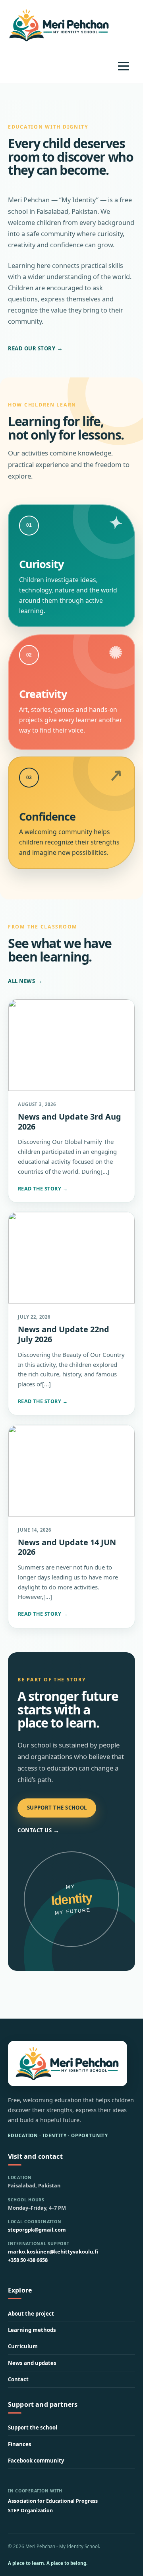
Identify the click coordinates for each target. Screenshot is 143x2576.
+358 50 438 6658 (28, 2260)
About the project (31, 2314)
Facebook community (36, 2461)
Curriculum (23, 2346)
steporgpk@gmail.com (37, 2230)
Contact (18, 2379)
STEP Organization (30, 2511)
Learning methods (32, 2330)
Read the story (43, 1189)
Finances (20, 2444)
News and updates (32, 2363)
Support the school (57, 1808)
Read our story (36, 348)
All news (25, 981)
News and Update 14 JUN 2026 (67, 1547)
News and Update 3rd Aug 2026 (70, 1122)
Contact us (39, 1830)
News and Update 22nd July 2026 (64, 1334)
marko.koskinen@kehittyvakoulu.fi (53, 2252)
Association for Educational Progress (53, 2501)
